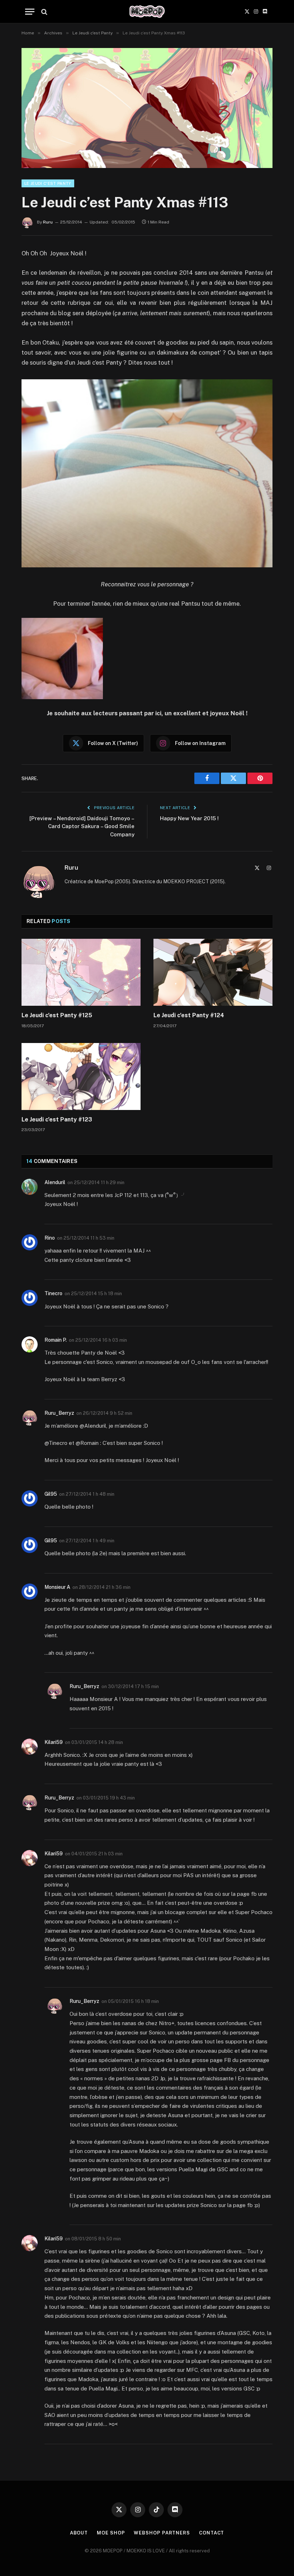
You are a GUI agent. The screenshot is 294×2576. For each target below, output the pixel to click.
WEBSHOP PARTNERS (162, 2533)
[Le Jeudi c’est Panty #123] (81, 1076)
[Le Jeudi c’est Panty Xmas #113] (147, 108)
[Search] (44, 12)
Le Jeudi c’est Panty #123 (57, 1119)
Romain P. (56, 1340)
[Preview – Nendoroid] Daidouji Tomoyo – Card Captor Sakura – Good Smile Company (82, 826)
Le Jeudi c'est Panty (48, 183)
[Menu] (30, 12)
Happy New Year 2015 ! (189, 818)
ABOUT (79, 2533)
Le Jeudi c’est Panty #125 (57, 1015)
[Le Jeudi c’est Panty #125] (81, 972)
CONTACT (212, 2533)
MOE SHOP (111, 2533)
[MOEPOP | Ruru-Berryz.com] (147, 12)
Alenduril (55, 1182)
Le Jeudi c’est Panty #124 (189, 1015)
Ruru (48, 222)
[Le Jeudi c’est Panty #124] (213, 972)
